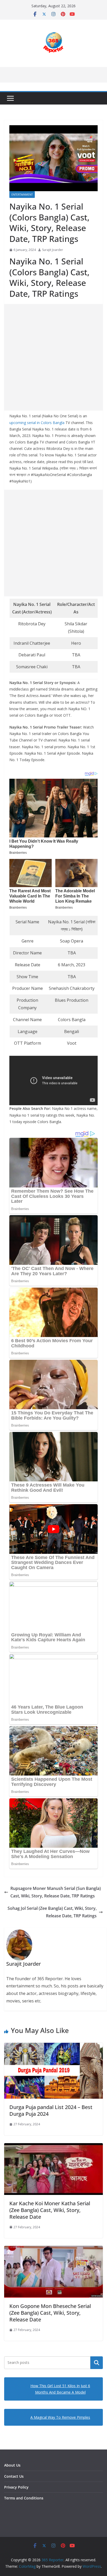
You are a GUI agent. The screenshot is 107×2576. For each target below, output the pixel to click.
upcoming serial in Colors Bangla (37, 423)
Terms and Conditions (24, 2498)
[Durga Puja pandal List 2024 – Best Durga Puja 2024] (53, 2046)
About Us (12, 2465)
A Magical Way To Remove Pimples (60, 2417)
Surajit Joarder (53, 250)
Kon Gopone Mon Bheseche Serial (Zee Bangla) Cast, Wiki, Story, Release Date (50, 2313)
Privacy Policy (16, 2487)
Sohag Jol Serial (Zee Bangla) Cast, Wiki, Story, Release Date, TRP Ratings (52, 1912)
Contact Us (14, 2476)
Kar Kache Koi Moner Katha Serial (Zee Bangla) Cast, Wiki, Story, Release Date (50, 2210)
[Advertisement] (53, 357)
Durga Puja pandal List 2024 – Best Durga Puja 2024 (51, 2110)
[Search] (97, 2363)
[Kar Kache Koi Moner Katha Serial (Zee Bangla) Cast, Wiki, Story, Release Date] (53, 2147)
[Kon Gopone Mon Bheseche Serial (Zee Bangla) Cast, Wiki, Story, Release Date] (53, 2250)
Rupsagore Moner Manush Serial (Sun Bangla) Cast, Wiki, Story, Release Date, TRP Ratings (56, 1892)
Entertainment (22, 195)
